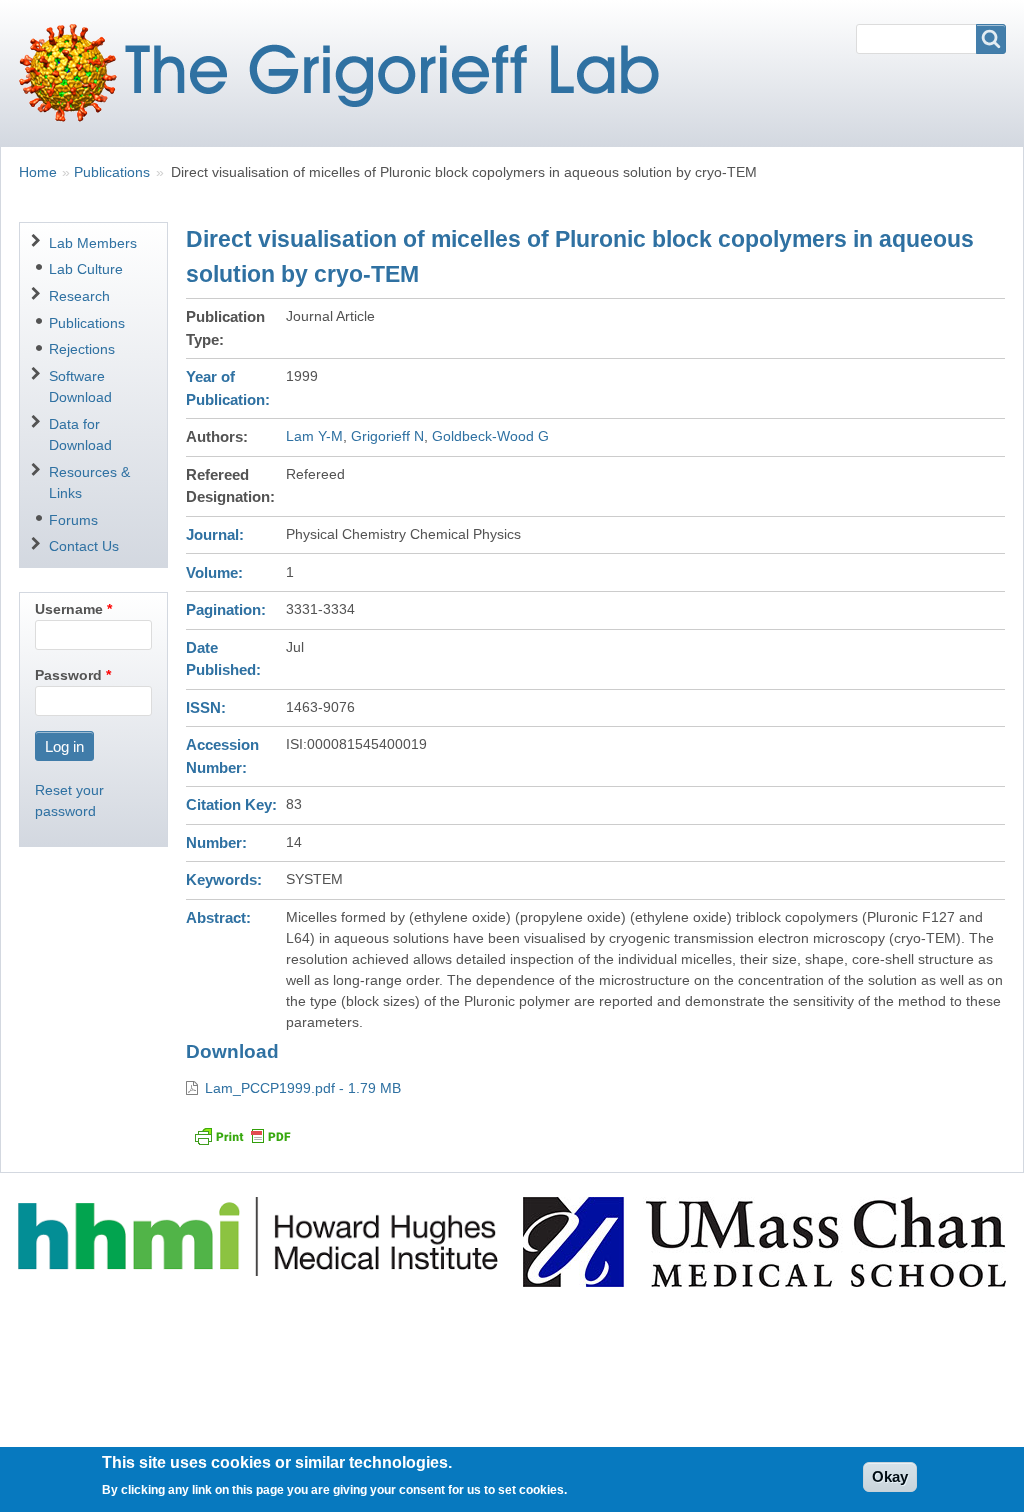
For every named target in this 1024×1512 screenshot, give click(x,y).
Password (68, 675)
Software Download (80, 386)
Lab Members (93, 243)
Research (79, 296)
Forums (73, 520)
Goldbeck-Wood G (490, 436)
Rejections (82, 349)
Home (38, 172)
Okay (890, 1476)
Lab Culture (86, 269)
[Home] (347, 73)
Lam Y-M (314, 436)
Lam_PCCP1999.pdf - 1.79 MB (303, 1088)
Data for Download (80, 434)
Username (69, 609)
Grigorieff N (387, 436)
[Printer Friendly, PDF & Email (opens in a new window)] (242, 1136)
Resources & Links (89, 482)
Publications (112, 172)
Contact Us (84, 546)
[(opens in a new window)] (261, 1235)
